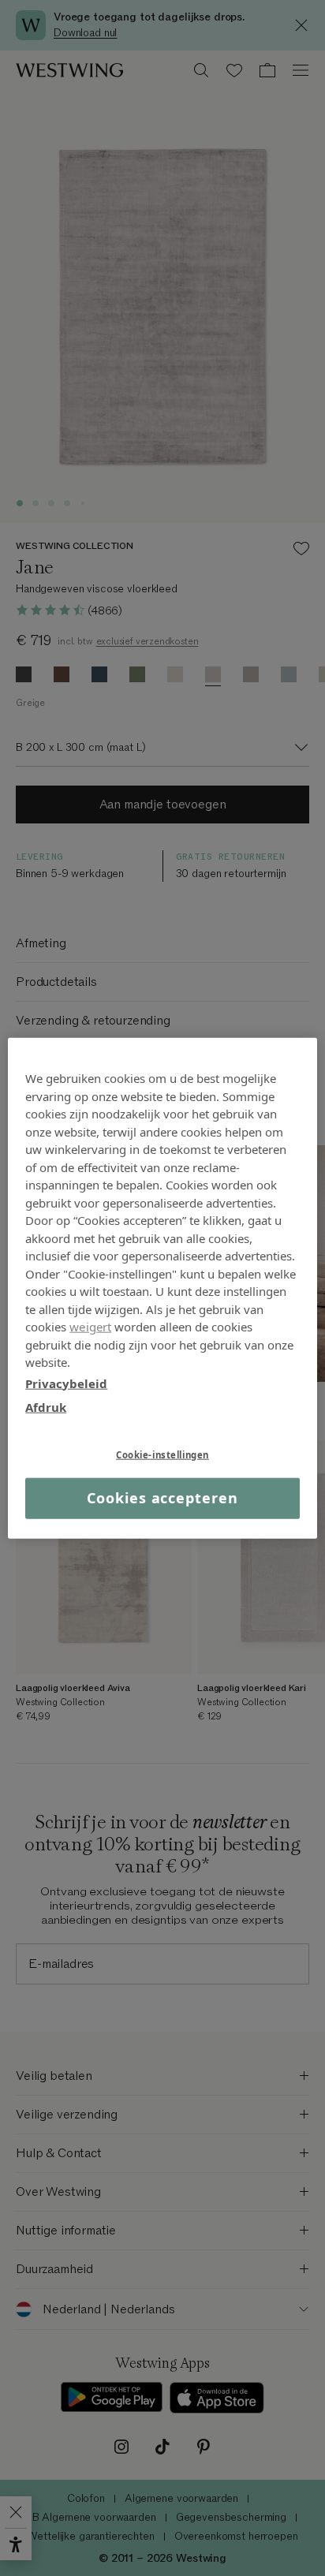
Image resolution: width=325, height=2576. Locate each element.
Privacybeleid (66, 1383)
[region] (162, 1288)
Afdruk (46, 1407)
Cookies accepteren (162, 1498)
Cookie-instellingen (162, 1454)
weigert (90, 1327)
